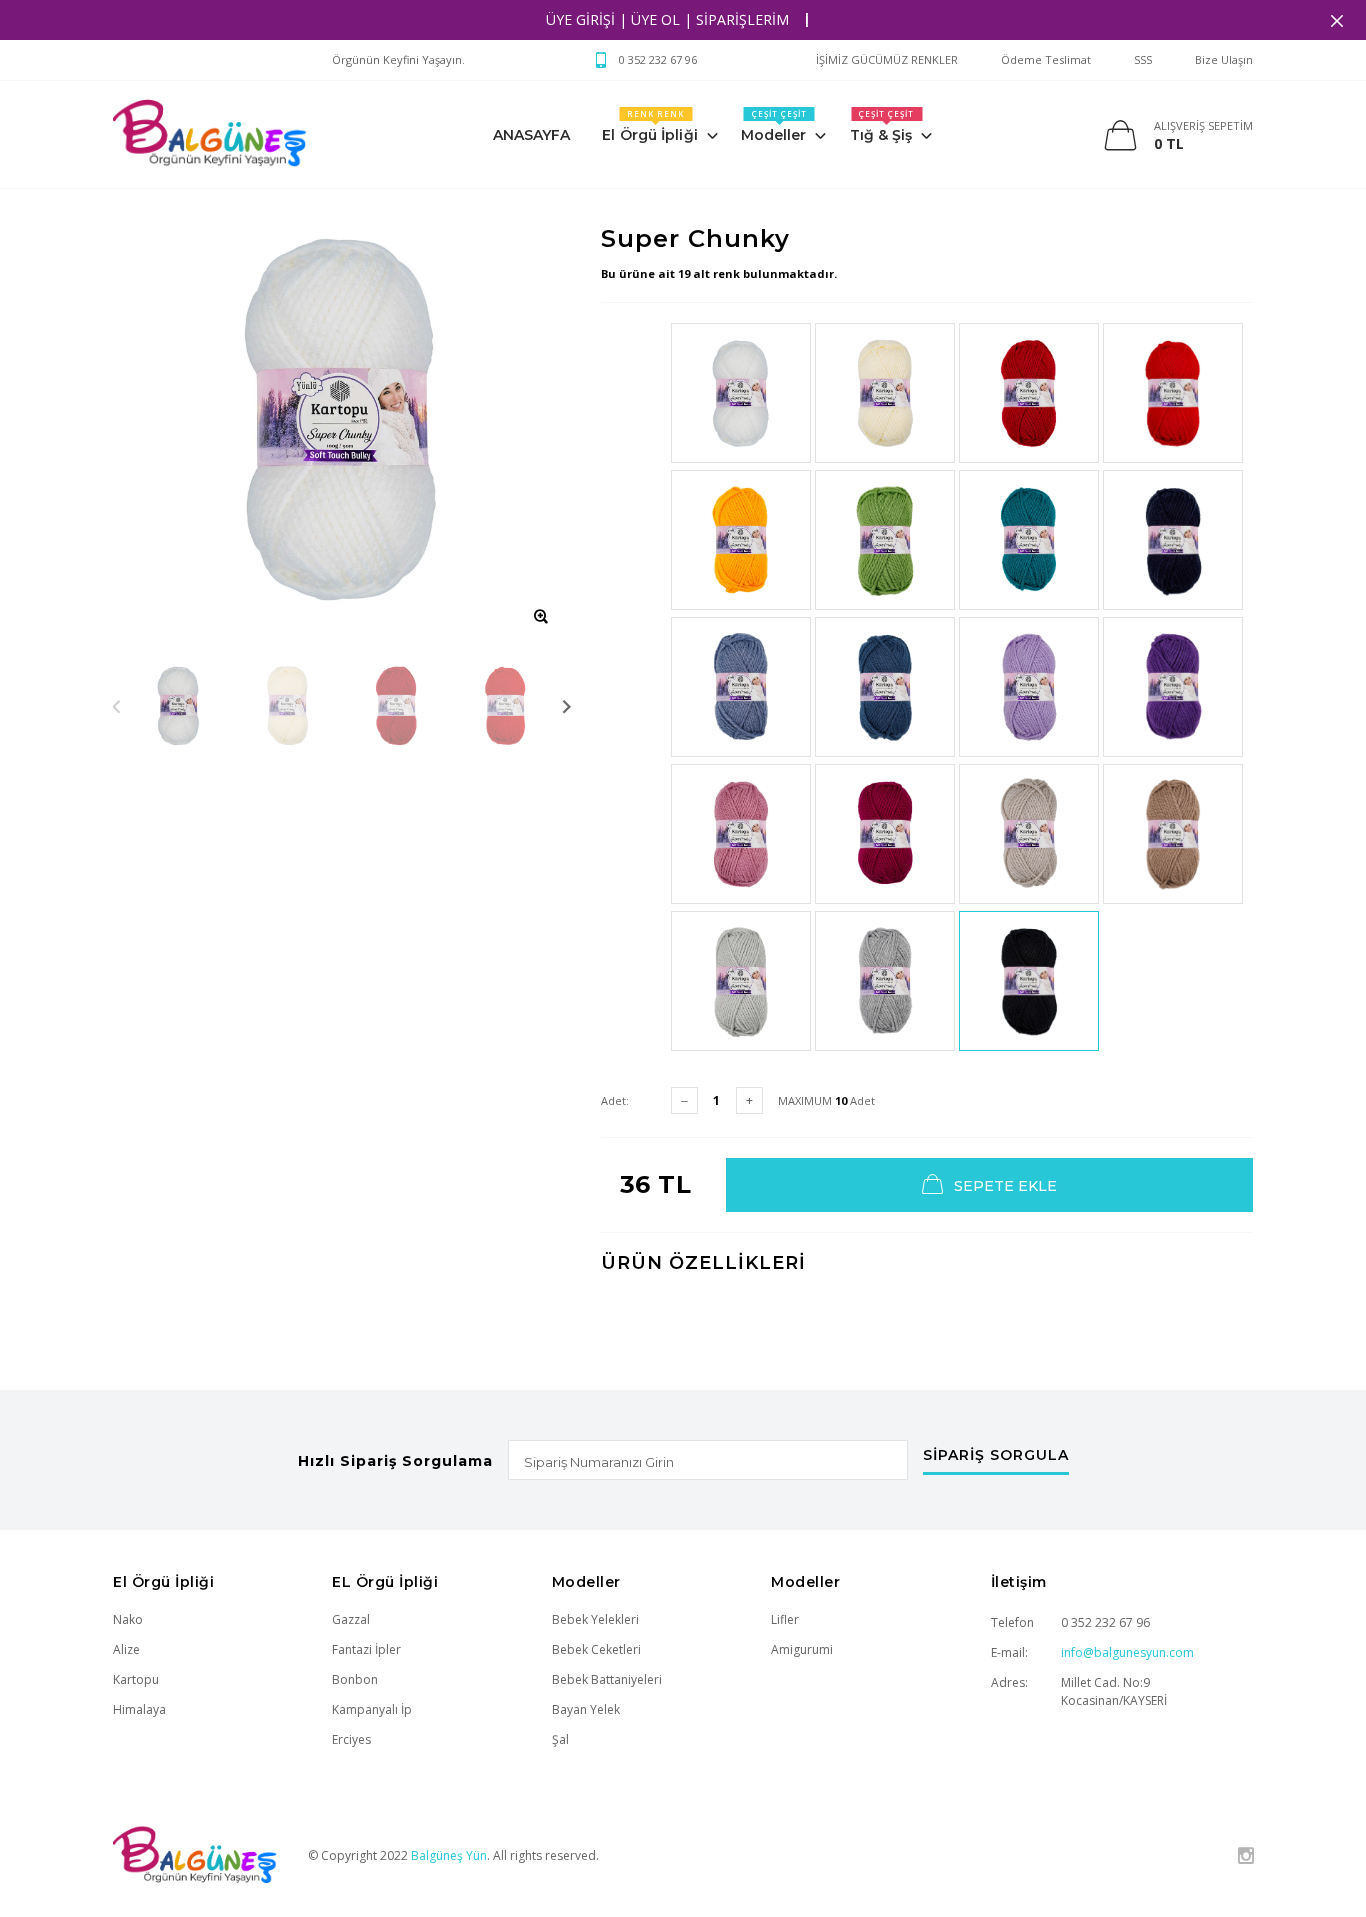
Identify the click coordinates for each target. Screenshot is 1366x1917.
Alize (126, 1649)
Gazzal (351, 1619)
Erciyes (351, 1739)
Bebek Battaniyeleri (607, 1679)
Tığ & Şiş (882, 126)
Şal (560, 1739)
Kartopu (136, 1679)
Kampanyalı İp (372, 1709)
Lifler (785, 1619)
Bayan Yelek (586, 1709)
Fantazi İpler (366, 1649)
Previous (116, 705)
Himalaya (139, 1709)
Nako (128, 1619)
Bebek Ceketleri (596, 1649)
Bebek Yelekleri (595, 1619)
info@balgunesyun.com (1127, 1652)
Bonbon (355, 1679)
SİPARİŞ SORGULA (996, 1456)
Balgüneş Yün (449, 1855)
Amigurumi (802, 1649)
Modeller (774, 126)
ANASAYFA (532, 135)
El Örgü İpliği (649, 126)
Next (566, 705)
